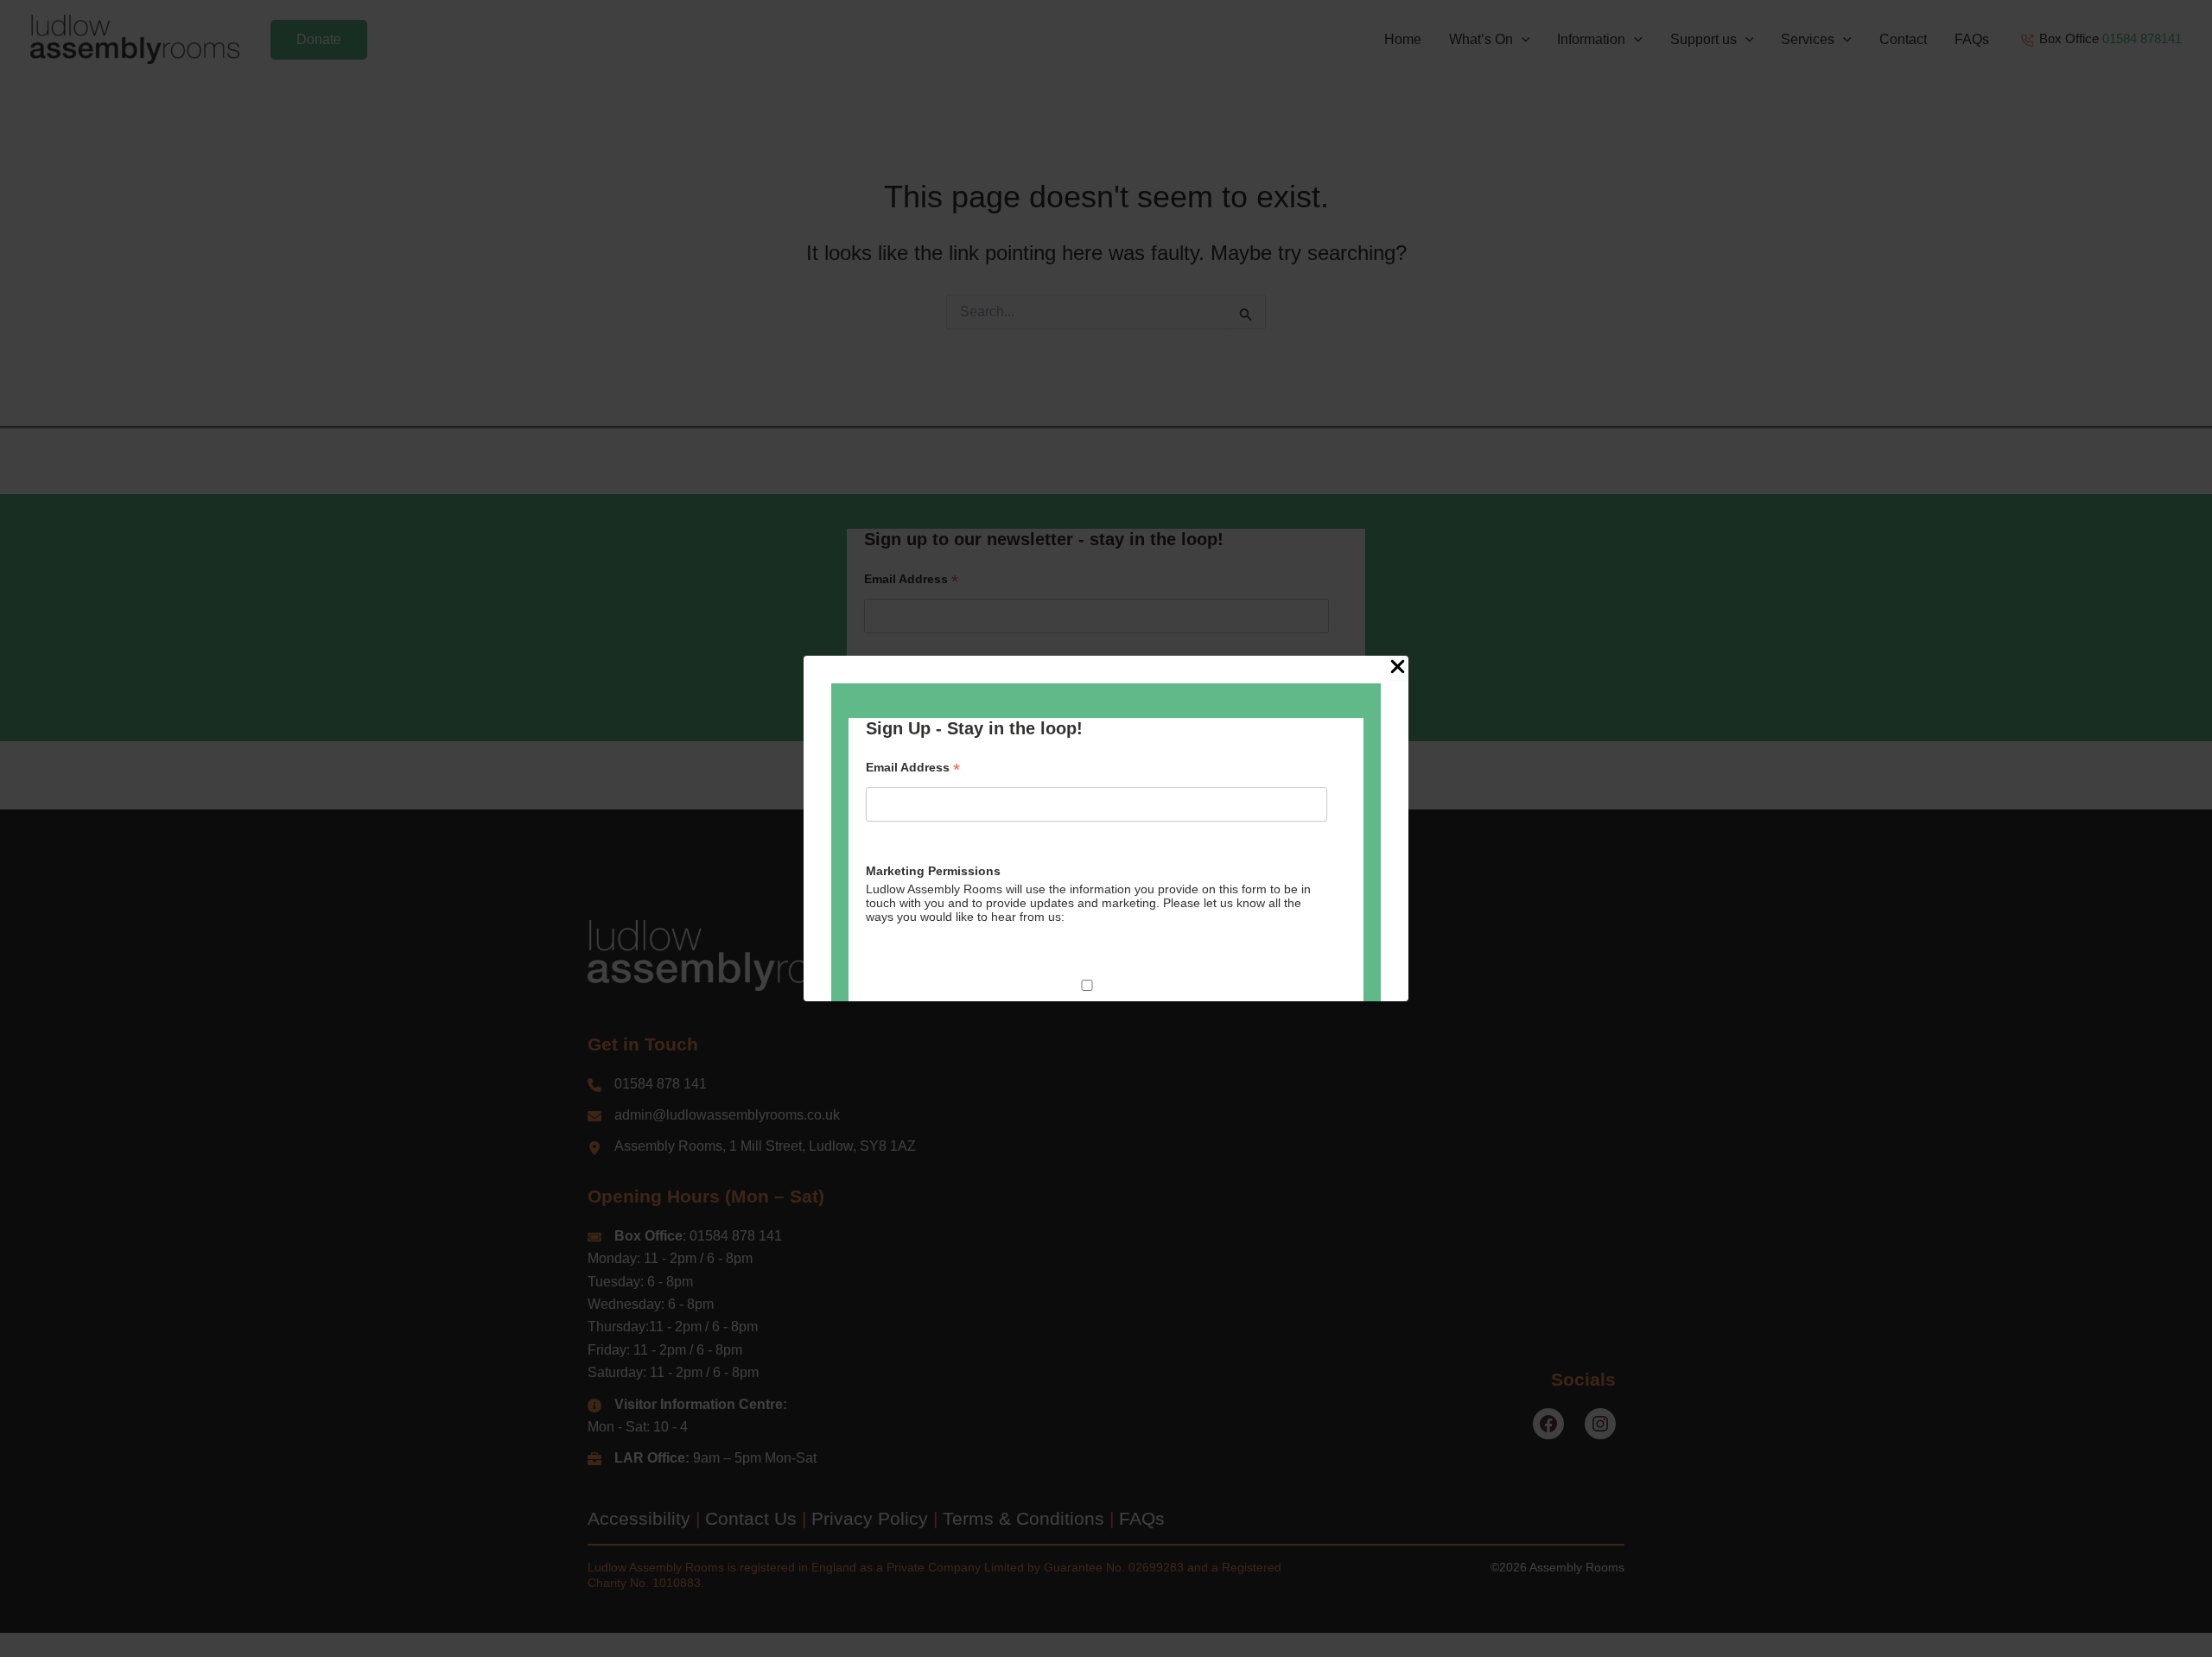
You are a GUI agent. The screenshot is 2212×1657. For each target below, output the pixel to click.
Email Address (913, 768)
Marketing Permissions (933, 871)
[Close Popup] (1398, 668)
